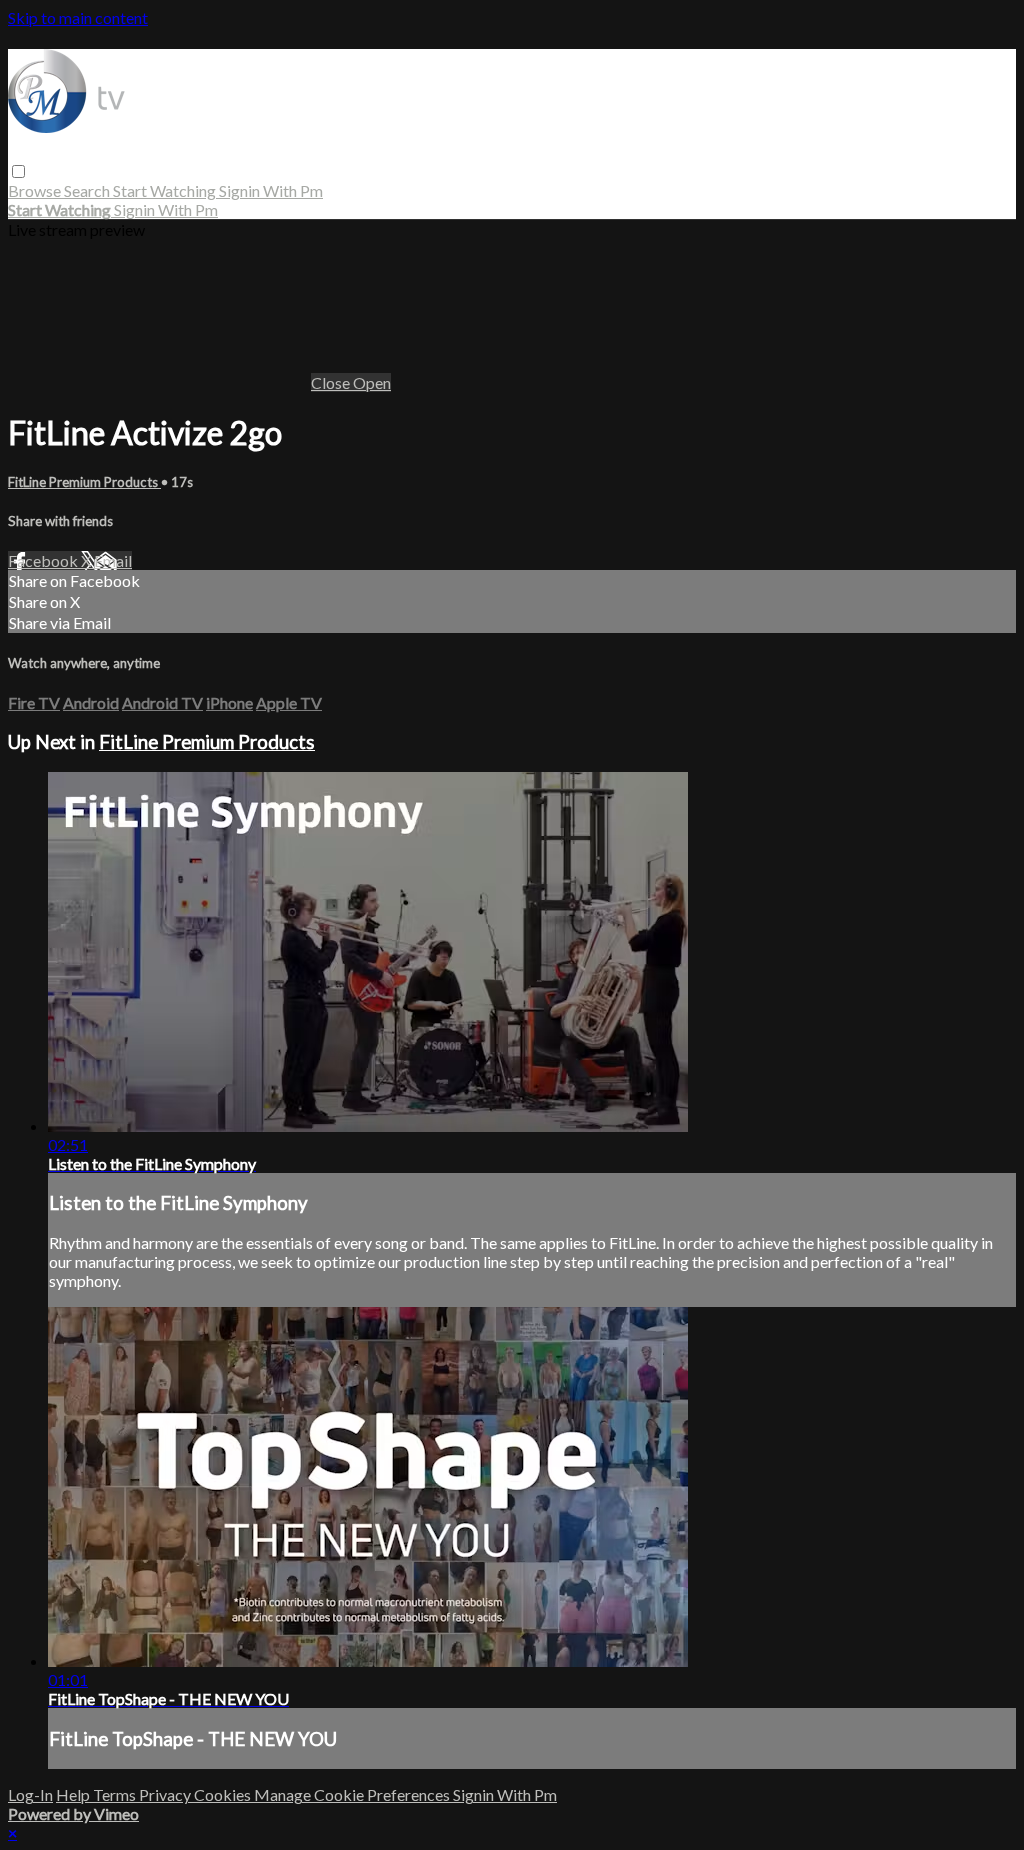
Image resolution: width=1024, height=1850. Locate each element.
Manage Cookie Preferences (353, 1794)
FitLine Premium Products (84, 482)
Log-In (30, 1794)
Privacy (166, 1794)
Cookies (224, 1794)
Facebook (44, 560)
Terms (116, 1794)
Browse (36, 190)
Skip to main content (78, 17)
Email (113, 560)
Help (74, 1794)
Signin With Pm (271, 190)
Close (332, 382)
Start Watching (166, 190)
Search (88, 190)
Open (372, 382)
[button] (18, 171)
